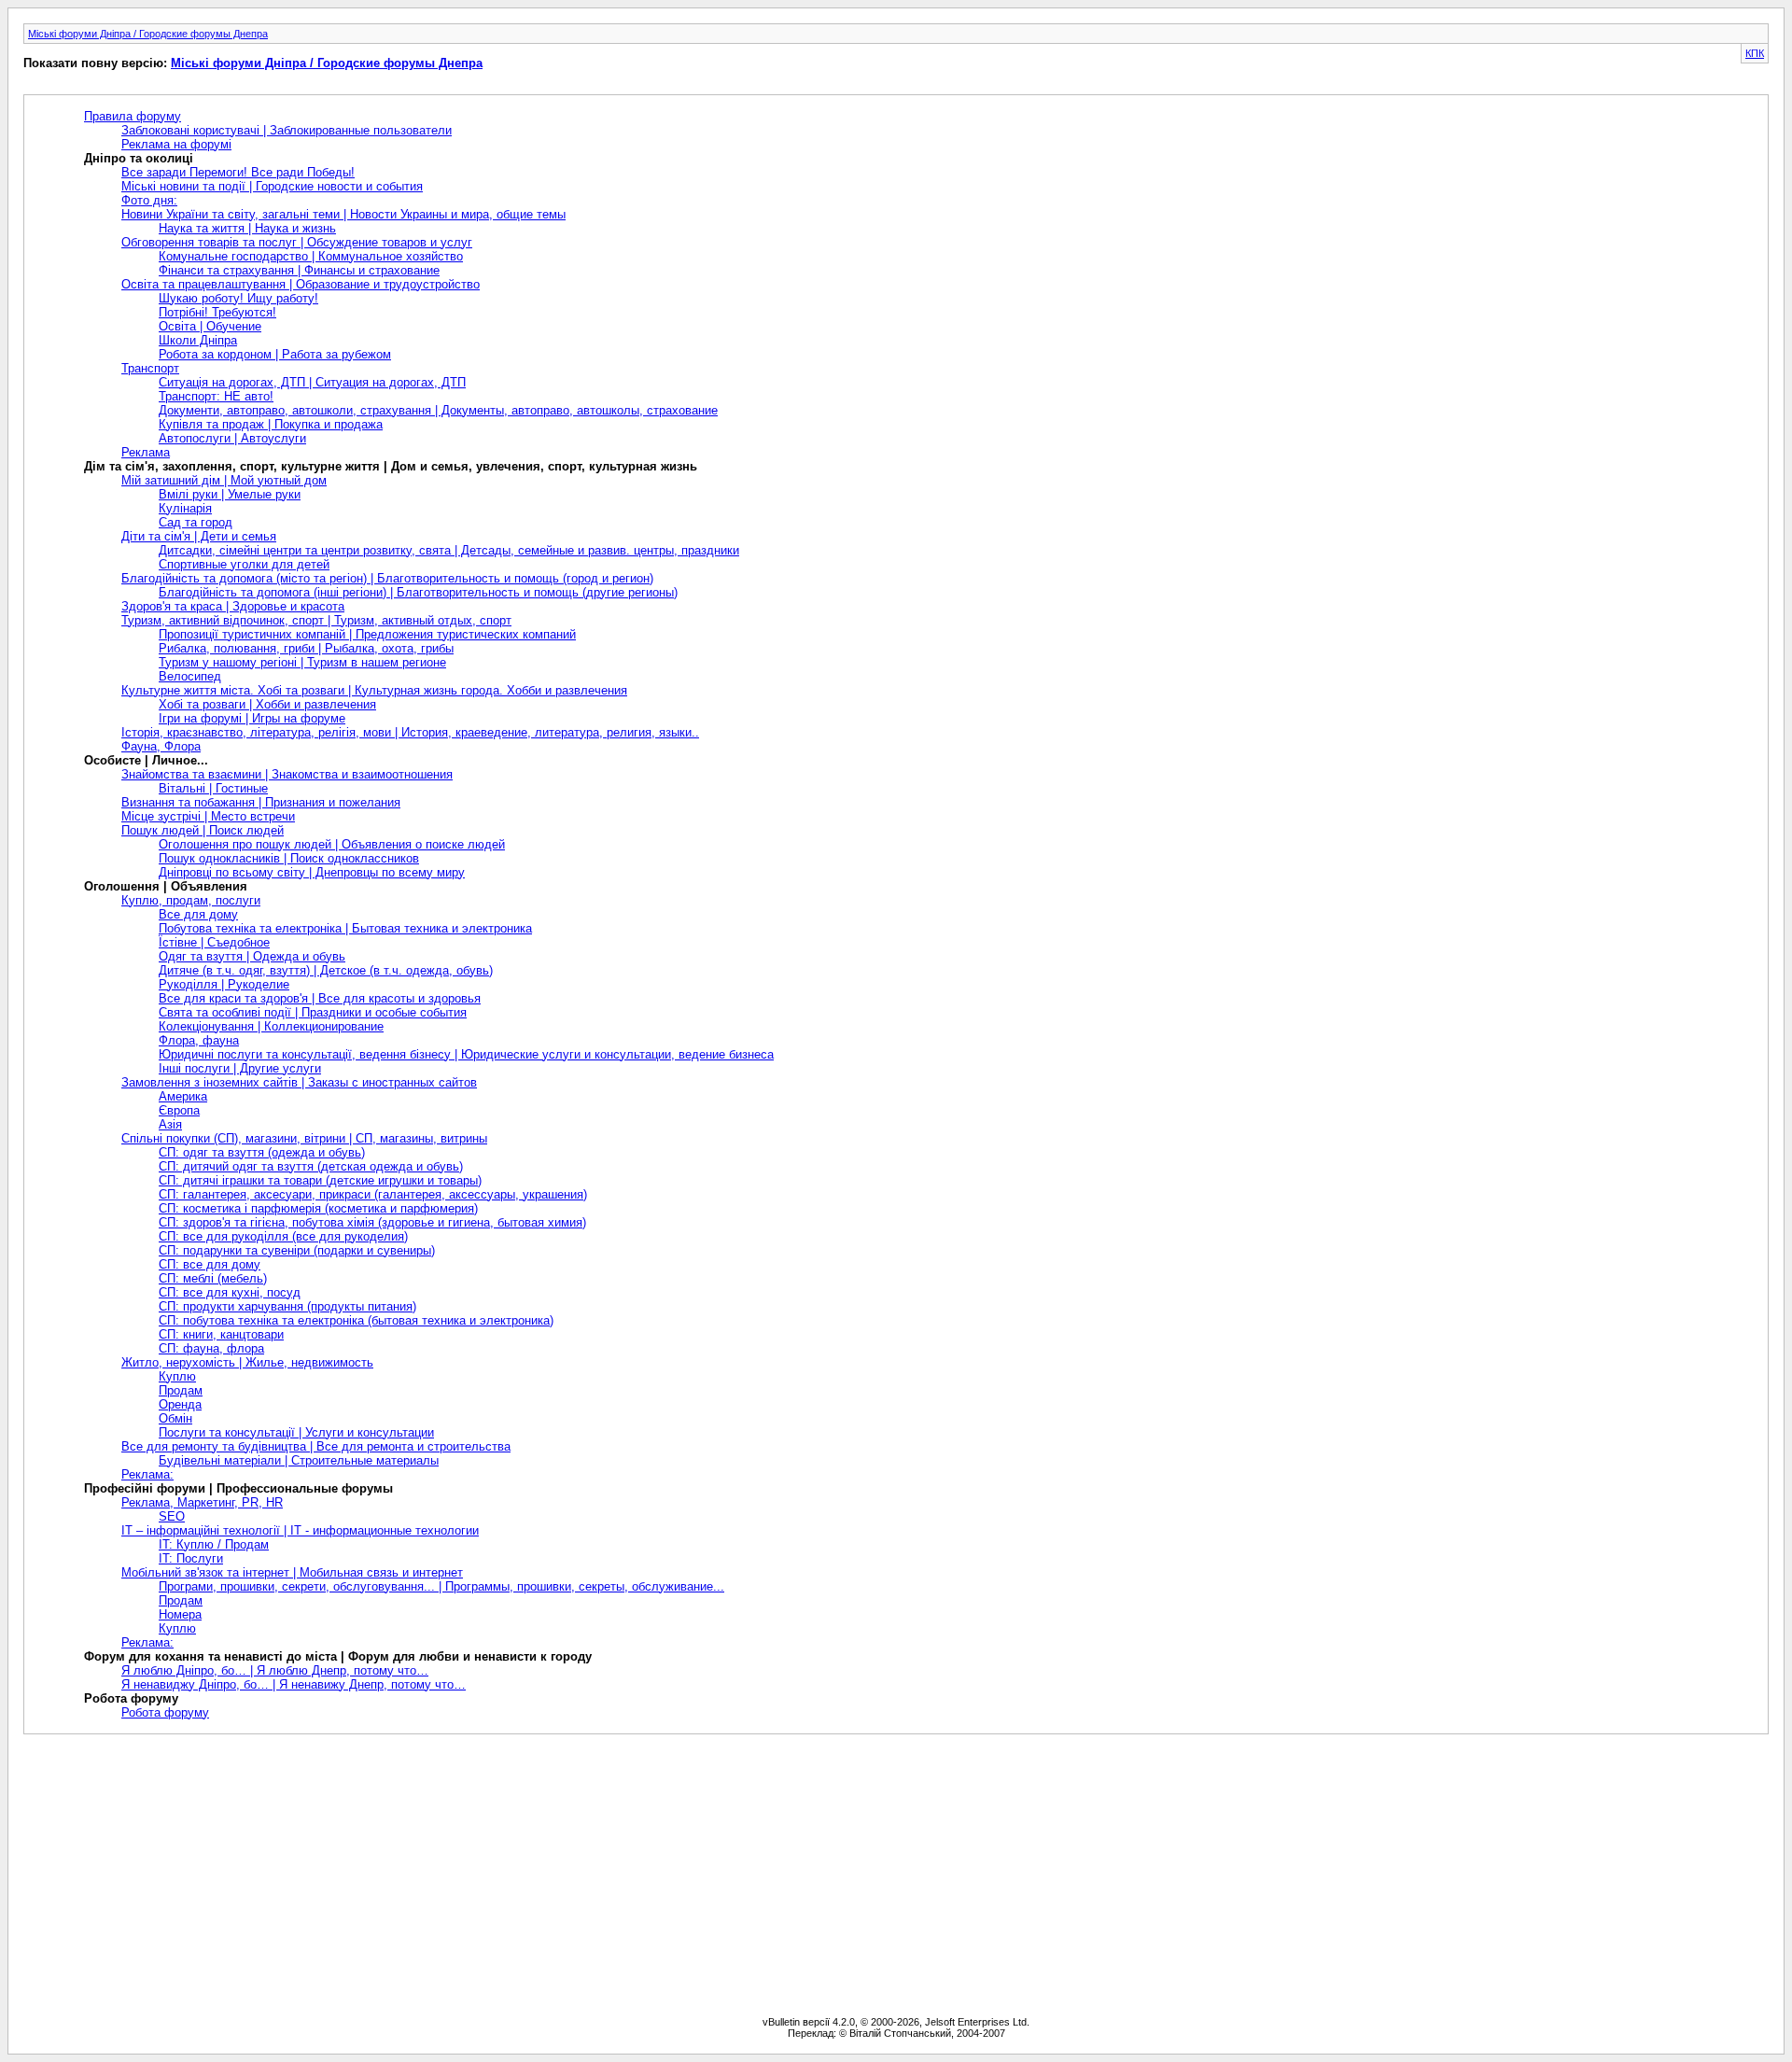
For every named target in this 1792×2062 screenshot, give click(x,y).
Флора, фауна (199, 1040)
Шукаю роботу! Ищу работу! (238, 298)
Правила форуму (133, 116)
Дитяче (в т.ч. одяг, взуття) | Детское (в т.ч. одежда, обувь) (326, 970)
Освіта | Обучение (210, 326)
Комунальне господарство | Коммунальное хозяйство (311, 256)
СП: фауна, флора (211, 1348)
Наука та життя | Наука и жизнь (247, 228)
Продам (181, 1390)
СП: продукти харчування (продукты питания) (287, 1306)
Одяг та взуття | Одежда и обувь (252, 956)
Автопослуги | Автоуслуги (232, 438)
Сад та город (196, 522)
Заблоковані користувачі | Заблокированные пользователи (287, 130)
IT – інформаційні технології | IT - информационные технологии (300, 1530)
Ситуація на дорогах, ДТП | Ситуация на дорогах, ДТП (312, 382)
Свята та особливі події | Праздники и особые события (313, 1012)
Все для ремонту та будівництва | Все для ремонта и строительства (316, 1446)
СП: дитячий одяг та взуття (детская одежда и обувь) (311, 1166)
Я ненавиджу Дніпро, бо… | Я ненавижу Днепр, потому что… (294, 1684)
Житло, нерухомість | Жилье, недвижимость (247, 1362)
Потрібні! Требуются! (217, 312)
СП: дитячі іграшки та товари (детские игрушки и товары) (320, 1180)
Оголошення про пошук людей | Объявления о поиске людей (332, 844)
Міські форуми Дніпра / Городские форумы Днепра (148, 34)
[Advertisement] (896, 1875)
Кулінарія (185, 508)
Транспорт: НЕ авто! (216, 396)
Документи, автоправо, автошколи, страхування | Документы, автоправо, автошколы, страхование (438, 410)
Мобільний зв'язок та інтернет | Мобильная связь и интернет (292, 1572)
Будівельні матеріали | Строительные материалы (299, 1460)
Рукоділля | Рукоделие (224, 984)
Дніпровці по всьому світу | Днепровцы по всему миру (312, 872)
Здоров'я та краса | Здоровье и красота (233, 606)
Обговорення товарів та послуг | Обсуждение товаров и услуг (297, 242)
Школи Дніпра (198, 340)
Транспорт (150, 368)
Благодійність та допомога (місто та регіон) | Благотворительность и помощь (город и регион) (387, 578)
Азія (170, 1124)
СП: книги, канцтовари (221, 1334)
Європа (179, 1110)
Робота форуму (165, 1712)
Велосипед (190, 676)
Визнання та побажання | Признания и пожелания (261, 802)
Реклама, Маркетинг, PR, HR (202, 1502)
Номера (180, 1614)
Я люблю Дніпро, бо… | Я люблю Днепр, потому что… (275, 1670)
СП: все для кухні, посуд (230, 1292)
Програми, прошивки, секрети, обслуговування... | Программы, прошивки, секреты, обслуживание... (441, 1586)
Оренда (180, 1404)
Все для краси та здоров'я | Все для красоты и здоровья (320, 998)
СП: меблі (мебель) (213, 1278)
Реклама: (147, 1474)
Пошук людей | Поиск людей (203, 830)
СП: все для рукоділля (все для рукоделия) (283, 1236)
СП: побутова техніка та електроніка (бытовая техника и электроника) (356, 1320)
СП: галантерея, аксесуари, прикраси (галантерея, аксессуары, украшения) (373, 1194)
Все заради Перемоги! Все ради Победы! (238, 172)
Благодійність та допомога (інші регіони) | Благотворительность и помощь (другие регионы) (418, 592)
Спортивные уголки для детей (244, 564)
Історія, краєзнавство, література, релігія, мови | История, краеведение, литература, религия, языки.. (410, 732)
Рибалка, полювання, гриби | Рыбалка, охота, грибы (306, 648)
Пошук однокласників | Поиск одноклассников (289, 858)
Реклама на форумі (176, 144)
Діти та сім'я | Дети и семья (199, 536)
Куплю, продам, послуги (191, 900)
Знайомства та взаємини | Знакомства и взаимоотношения (287, 774)
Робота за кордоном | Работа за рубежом (275, 354)
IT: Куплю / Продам (214, 1544)
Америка (183, 1096)
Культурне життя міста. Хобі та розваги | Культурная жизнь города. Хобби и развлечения (374, 690)
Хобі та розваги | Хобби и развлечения (267, 704)
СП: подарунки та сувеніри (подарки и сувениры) (297, 1250)
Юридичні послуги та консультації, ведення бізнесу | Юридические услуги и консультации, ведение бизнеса (466, 1054)
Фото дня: (149, 200)
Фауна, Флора (161, 746)
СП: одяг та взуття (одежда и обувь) (262, 1152)
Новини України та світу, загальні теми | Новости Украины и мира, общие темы (343, 214)
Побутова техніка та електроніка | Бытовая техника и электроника (345, 928)
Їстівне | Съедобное (214, 942)
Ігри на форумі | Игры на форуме (252, 718)
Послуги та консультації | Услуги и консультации (296, 1432)
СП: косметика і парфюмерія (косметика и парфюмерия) (318, 1208)
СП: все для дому (210, 1264)
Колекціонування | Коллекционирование (271, 1026)
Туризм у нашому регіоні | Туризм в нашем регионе (302, 662)
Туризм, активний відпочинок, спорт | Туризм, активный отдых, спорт (316, 620)
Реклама (146, 452)
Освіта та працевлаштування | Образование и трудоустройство (301, 284)
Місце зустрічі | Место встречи (208, 816)
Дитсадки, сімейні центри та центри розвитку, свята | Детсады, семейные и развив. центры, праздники (449, 550)
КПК (1755, 53)
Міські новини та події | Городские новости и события (272, 186)
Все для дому (198, 914)
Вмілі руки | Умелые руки (230, 494)
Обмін (175, 1418)
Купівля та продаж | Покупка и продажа (271, 424)
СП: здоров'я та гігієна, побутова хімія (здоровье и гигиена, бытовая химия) (372, 1222)
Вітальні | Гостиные (213, 788)
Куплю (177, 1376)
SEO (172, 1516)
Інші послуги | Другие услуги (240, 1068)
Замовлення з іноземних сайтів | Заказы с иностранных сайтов (299, 1082)
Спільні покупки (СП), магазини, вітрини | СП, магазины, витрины (304, 1138)
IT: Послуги (191, 1558)
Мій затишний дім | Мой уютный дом (224, 480)
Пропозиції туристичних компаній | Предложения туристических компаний (367, 634)
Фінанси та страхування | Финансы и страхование (299, 270)
